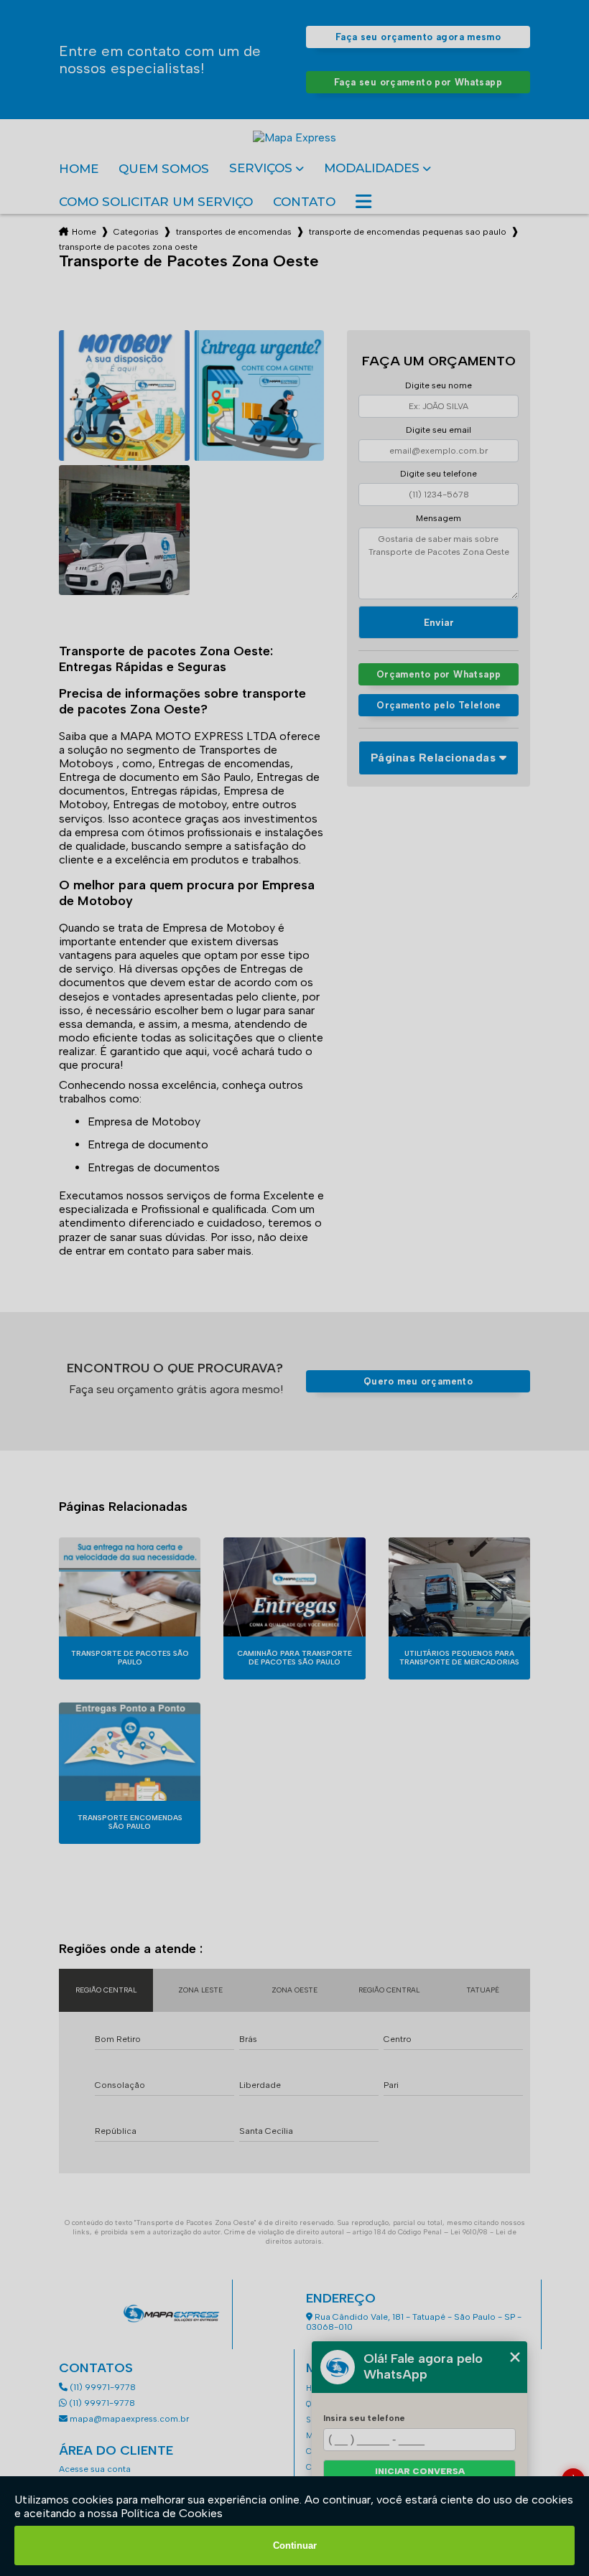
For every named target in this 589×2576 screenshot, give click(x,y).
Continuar (295, 2545)
